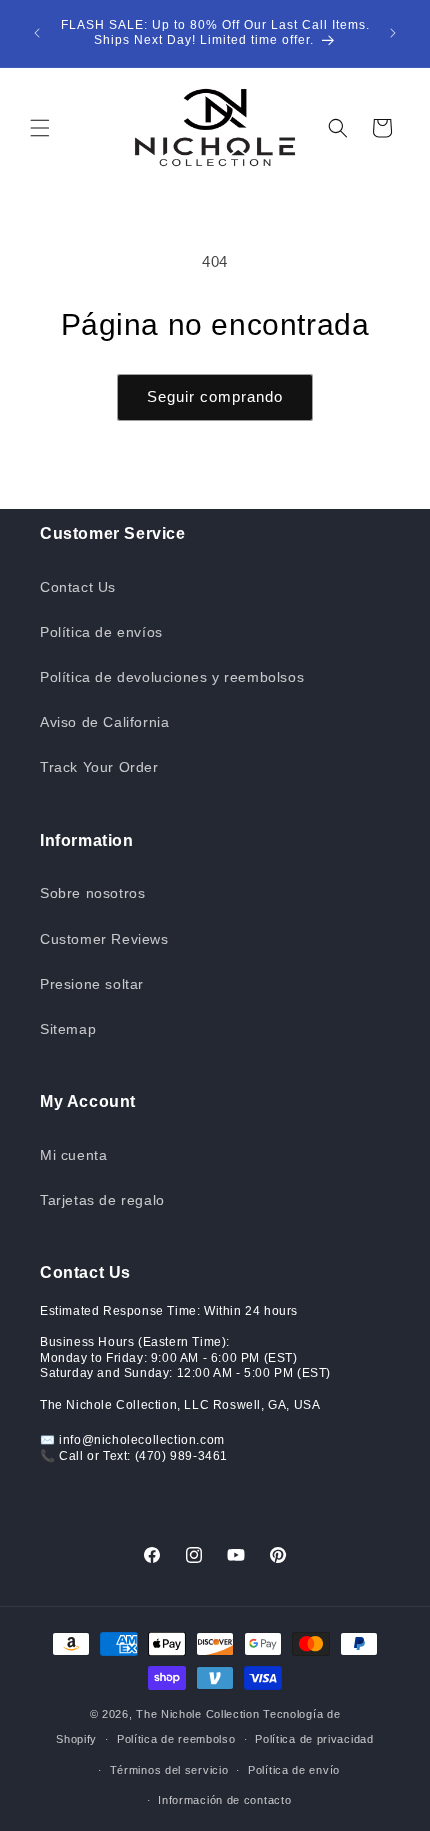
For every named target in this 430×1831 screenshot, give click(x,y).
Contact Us (78, 587)
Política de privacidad (314, 1739)
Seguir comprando (215, 396)
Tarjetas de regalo (102, 1200)
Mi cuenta (73, 1155)
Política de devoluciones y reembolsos (172, 677)
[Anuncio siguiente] (393, 33)
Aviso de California (104, 722)
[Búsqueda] (338, 128)
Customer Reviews (104, 939)
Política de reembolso (176, 1739)
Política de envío (294, 1770)
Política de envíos (101, 632)
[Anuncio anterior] (37, 33)
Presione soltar (92, 984)
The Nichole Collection (197, 1714)
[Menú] (40, 128)
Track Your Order (99, 767)
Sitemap (68, 1029)
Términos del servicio (169, 1770)
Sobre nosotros (92, 893)
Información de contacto (224, 1800)
